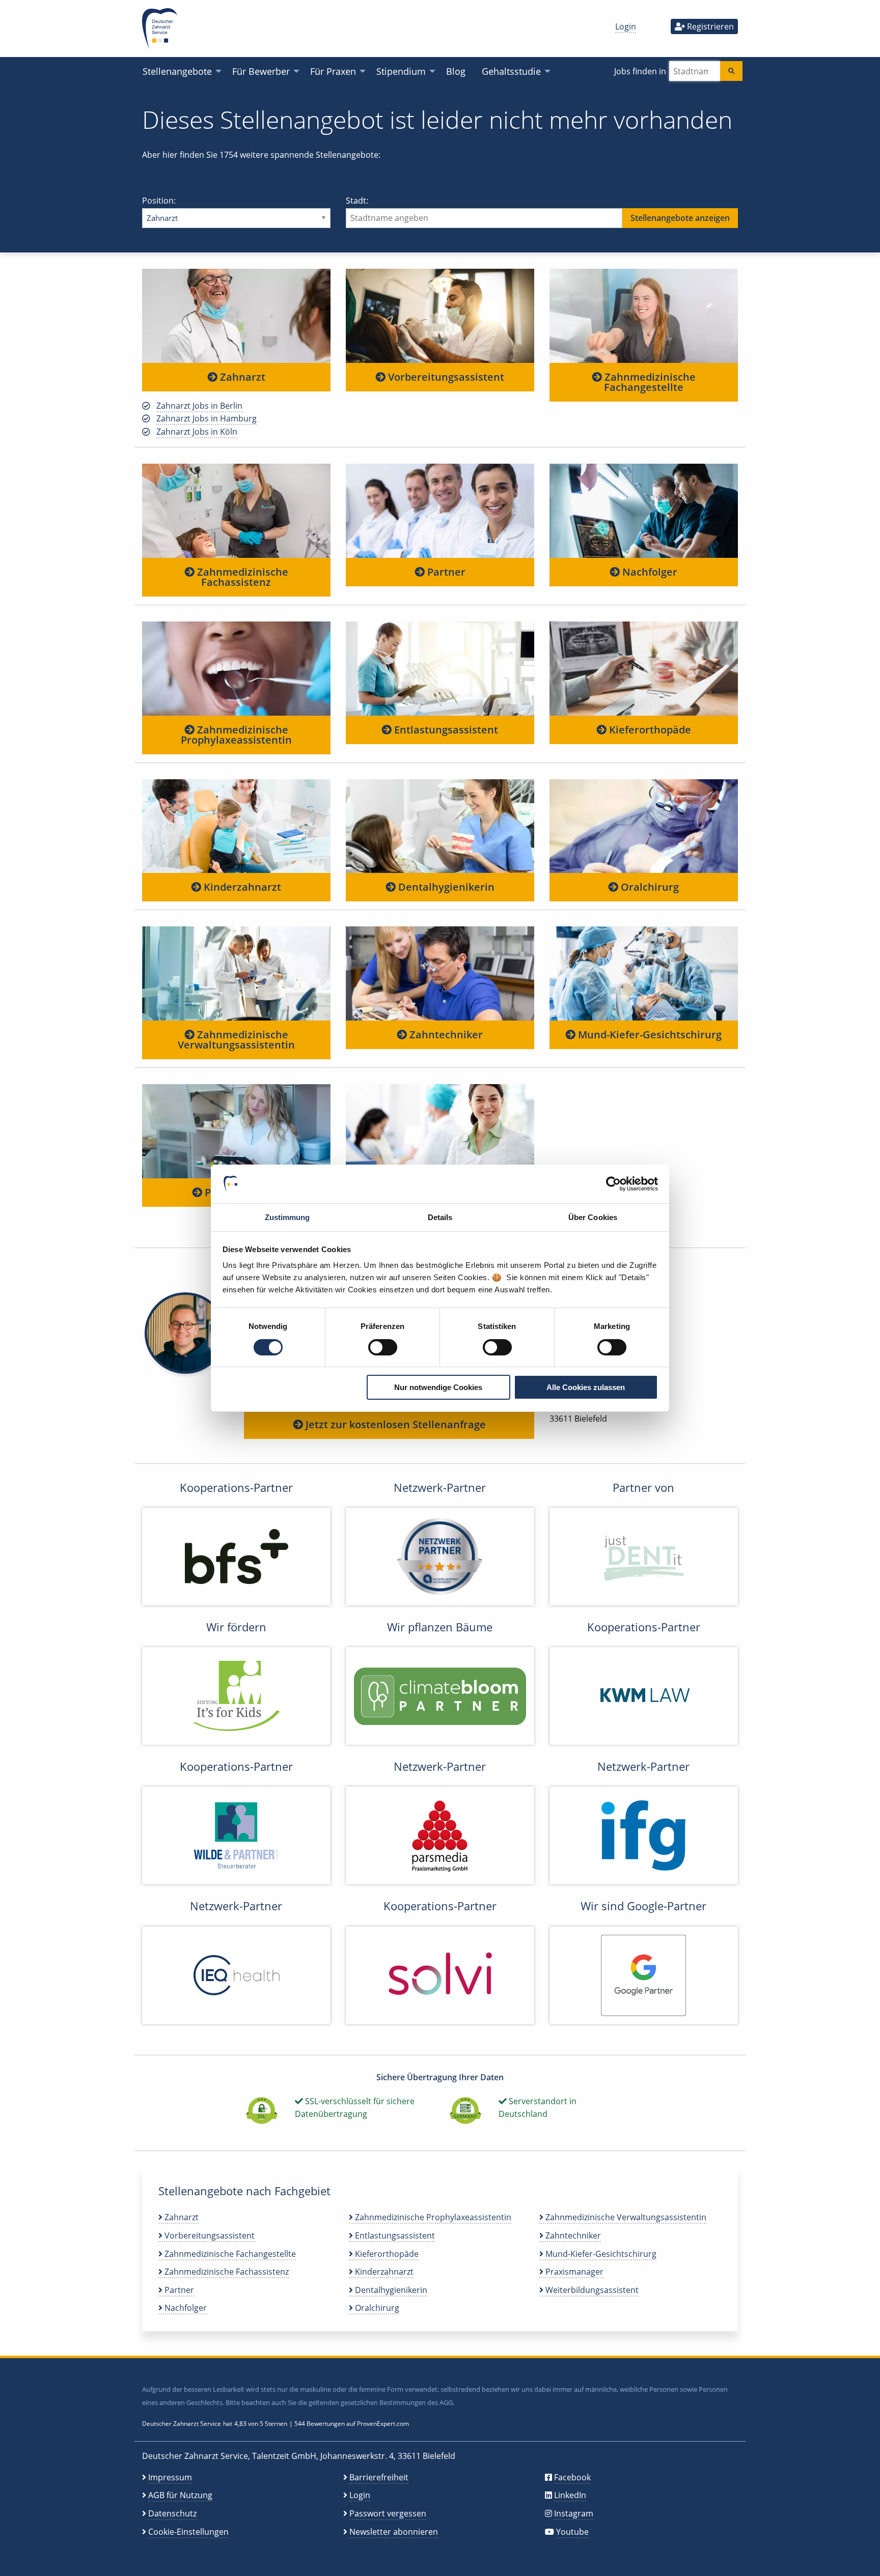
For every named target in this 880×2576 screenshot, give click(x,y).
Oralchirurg (649, 887)
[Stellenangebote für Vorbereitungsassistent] (440, 316)
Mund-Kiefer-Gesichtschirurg (649, 1035)
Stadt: (357, 201)
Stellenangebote (177, 71)
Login (626, 26)
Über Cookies (593, 1217)
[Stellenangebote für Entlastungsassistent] (440, 668)
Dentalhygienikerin (445, 887)
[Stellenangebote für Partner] (440, 510)
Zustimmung (287, 1217)
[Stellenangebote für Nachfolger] (644, 510)
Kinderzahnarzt (241, 887)
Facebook (572, 2477)
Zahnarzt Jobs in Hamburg (207, 418)
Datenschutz (172, 2513)
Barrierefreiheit (379, 2477)
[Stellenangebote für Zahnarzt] (236, 316)
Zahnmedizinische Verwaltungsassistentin (236, 1040)
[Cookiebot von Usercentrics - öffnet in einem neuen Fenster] (613, 1184)
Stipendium (401, 71)
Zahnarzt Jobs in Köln (197, 432)
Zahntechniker (445, 1035)
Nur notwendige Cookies (438, 1387)
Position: (159, 201)
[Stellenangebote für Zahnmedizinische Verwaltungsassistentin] (236, 973)
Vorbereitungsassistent (445, 377)
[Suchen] (731, 71)
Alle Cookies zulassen (586, 1387)
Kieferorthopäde (649, 730)
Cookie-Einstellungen (188, 2532)
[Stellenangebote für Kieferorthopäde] (644, 668)
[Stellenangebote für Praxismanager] (236, 1131)
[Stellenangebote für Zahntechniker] (440, 973)
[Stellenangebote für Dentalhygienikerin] (440, 826)
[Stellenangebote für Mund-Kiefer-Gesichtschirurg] (644, 973)
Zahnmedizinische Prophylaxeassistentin (236, 735)
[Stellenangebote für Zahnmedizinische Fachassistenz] (236, 510)
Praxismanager (573, 2272)
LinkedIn (570, 2495)
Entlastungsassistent (445, 730)
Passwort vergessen (388, 2513)
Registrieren (709, 26)
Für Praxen (333, 71)
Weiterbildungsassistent (591, 2290)
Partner (445, 572)
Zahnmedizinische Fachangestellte (649, 382)
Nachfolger (649, 572)
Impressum (170, 2477)
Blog (456, 71)
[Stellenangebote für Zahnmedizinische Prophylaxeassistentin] (236, 668)
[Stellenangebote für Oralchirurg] (644, 826)
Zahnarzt (241, 377)
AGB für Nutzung (180, 2495)
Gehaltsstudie (511, 71)
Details (440, 1217)
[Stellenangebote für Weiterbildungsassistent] (440, 1131)
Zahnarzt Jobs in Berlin (199, 406)
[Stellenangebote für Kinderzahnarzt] (236, 826)
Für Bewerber (261, 71)
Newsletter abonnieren (394, 2532)
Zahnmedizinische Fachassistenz (241, 577)
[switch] (383, 1347)
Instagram (574, 2513)
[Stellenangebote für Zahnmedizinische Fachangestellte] (644, 316)
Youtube (572, 2532)
